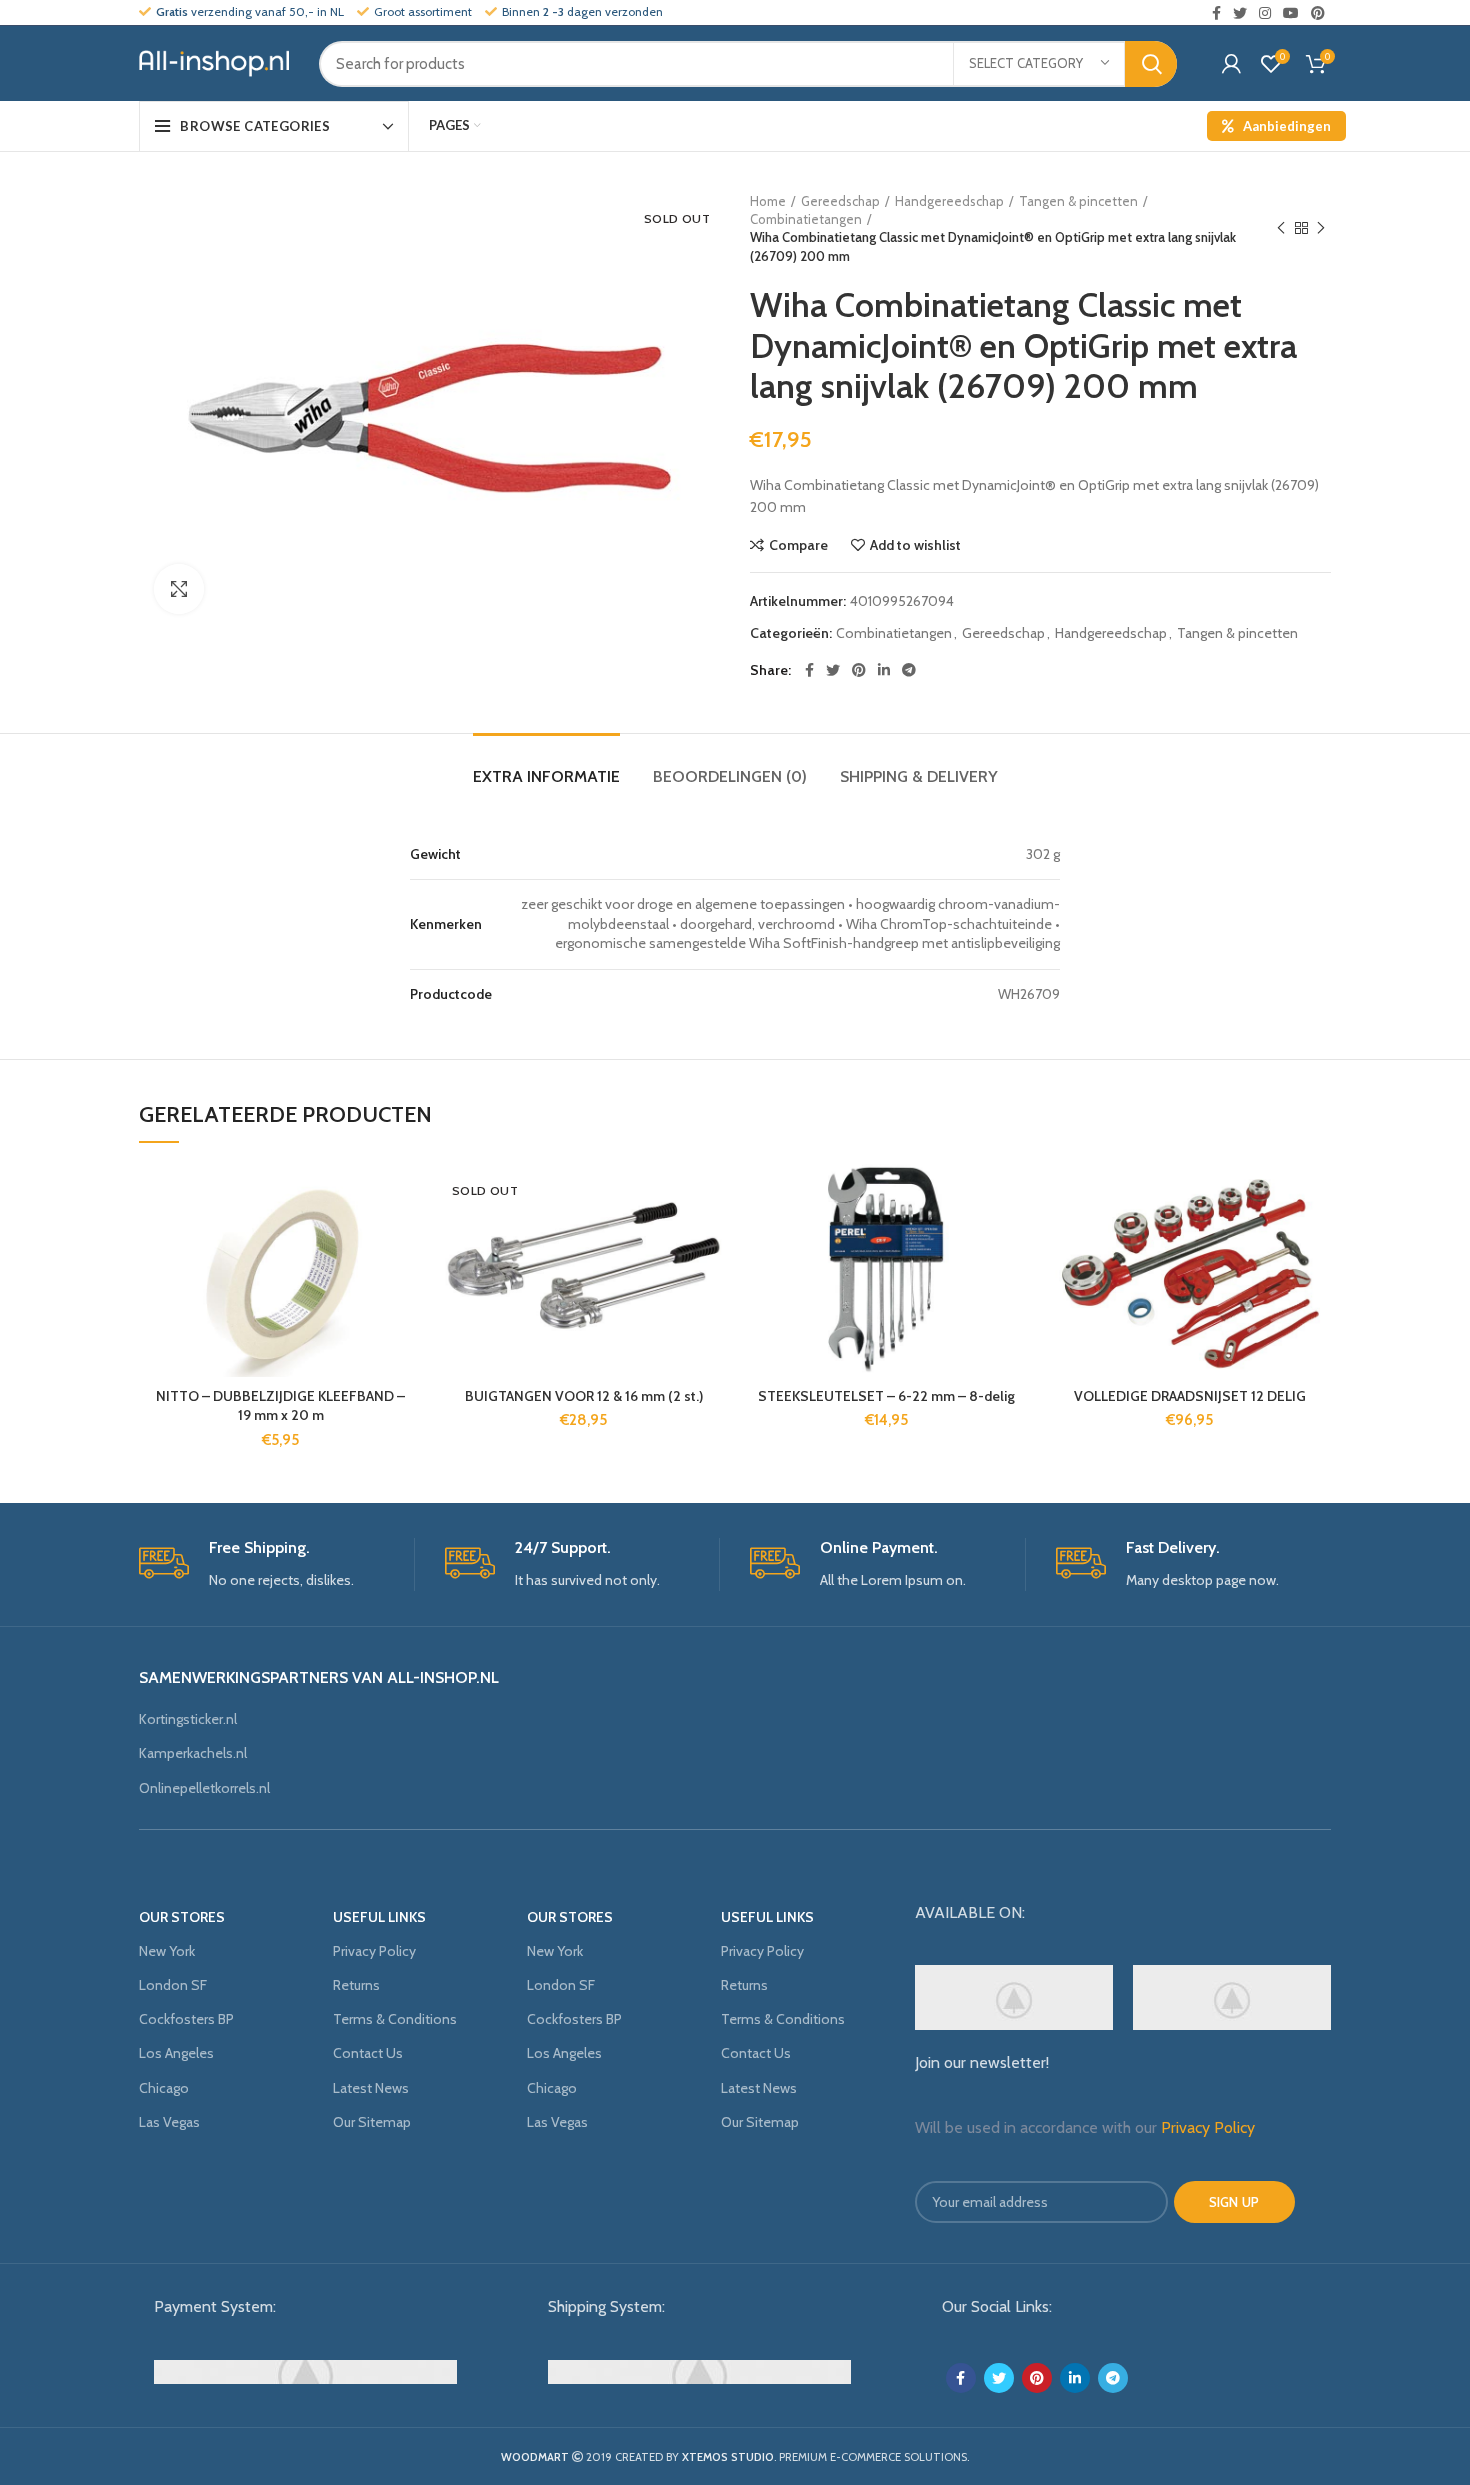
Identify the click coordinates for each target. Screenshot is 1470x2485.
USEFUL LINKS (379, 1917)
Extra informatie (546, 776)
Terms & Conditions (395, 2019)
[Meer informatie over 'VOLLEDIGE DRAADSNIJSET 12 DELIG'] (1316, 1241)
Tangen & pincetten (1078, 201)
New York (167, 1951)
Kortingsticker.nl (188, 1719)
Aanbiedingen (1287, 126)
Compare (798, 545)
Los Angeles (176, 2053)
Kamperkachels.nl (193, 1753)
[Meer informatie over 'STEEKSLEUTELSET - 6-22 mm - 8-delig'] (1013, 1241)
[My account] (1231, 64)
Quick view (407, 1286)
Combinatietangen (806, 219)
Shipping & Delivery (919, 776)
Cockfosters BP (186, 2019)
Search (1151, 64)
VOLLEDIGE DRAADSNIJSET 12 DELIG (1190, 1396)
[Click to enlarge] (179, 589)
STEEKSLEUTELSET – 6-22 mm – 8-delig (886, 1396)
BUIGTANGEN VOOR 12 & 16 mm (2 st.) (584, 1396)
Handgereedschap (949, 201)
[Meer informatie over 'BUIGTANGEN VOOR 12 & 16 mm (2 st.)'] (710, 1241)
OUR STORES (182, 1917)
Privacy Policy (374, 1951)
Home (768, 201)
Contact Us (368, 2053)
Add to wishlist (915, 545)
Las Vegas (169, 2122)
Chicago (164, 2088)
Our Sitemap (372, 2122)
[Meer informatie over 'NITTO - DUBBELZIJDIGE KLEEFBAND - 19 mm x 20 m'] (407, 1241)
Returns (356, 1985)
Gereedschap (840, 201)
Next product (1321, 228)
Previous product (1281, 228)
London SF (173, 1985)
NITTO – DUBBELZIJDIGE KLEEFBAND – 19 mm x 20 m (280, 1406)
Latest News (371, 2088)
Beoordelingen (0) (730, 776)
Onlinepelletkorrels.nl (204, 1788)
